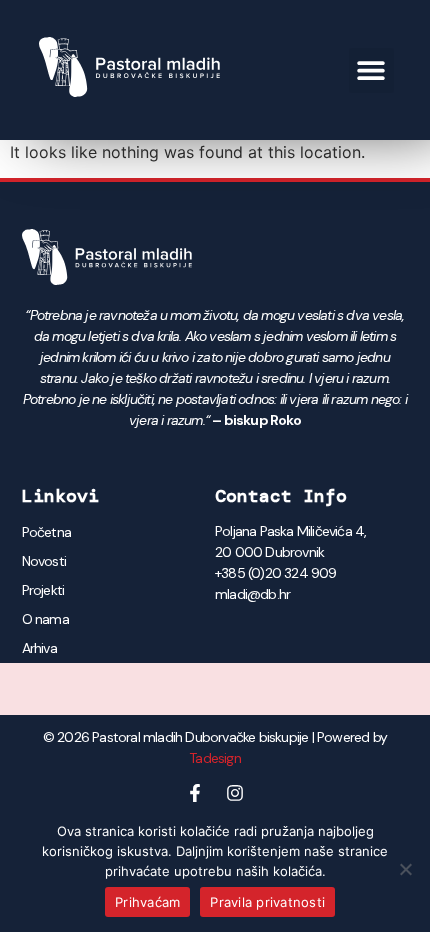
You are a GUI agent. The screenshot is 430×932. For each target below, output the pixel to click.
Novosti (44, 561)
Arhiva (39, 648)
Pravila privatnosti (267, 902)
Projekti (43, 590)
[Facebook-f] (195, 793)
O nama (45, 619)
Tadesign (215, 758)
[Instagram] (235, 793)
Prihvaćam (147, 902)
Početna (46, 532)
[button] (371, 70)
